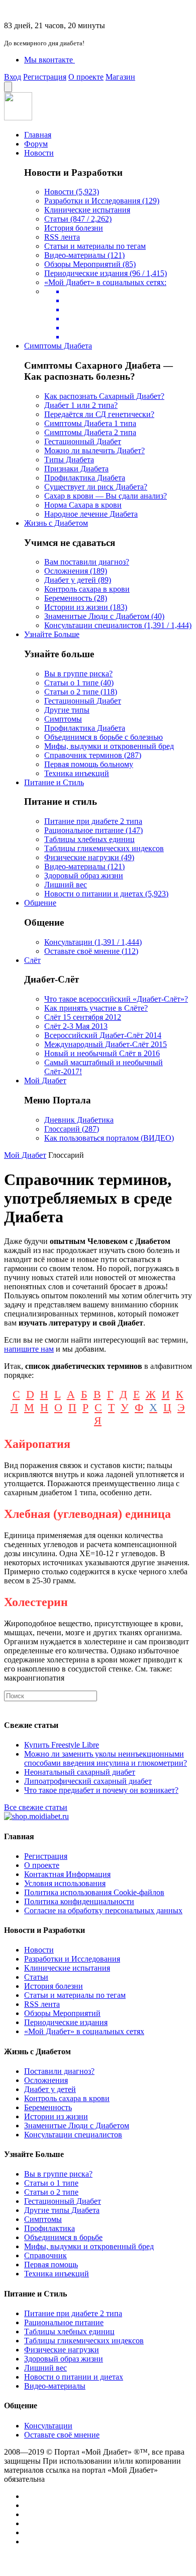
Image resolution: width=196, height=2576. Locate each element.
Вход (13, 77)
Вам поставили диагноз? (87, 562)
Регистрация (45, 77)
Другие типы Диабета (62, 2210)
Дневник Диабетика (79, 1120)
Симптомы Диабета (58, 346)
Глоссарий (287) (72, 1129)
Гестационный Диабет (83, 441)
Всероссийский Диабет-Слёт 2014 (103, 1035)
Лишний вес (66, 885)
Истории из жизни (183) (86, 607)
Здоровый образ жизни (84, 876)
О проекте (86, 77)
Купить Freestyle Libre (62, 1745)
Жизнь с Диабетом (56, 523)
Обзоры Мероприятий (62, 2013)
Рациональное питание (64, 2322)
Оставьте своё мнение (62, 2435)
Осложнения (46, 2080)
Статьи (36, 1977)
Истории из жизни (56, 2116)
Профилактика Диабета (85, 478)
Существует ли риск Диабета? (96, 487)
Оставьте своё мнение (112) (91, 951)
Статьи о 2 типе (51, 2192)
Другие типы (67, 710)
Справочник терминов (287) (93, 755)
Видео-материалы (55, 2386)
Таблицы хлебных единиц (89, 839)
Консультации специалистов (73, 2135)
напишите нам (29, 1349)
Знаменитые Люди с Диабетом (77, 2126)
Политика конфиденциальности (79, 1901)
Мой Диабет (45, 1081)
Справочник (45, 2255)
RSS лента (62, 237)
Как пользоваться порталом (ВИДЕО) (109, 1138)
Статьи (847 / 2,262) (78, 219)
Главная (38, 135)
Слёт (32, 960)
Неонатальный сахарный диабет (80, 1772)
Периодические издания (66, 2022)
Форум (36, 144)
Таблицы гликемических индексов (104, 848)
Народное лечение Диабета (91, 514)
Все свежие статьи (36, 1807)
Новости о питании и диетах (74, 2377)
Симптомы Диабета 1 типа (90, 423)
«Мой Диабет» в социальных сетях (84, 2031)
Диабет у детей (50, 2089)
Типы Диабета (69, 460)
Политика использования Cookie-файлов (94, 1892)
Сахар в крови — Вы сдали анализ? (106, 496)
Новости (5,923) (72, 192)
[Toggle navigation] (8, 87)
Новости (39, 153)
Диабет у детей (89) (78, 580)
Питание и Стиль (54, 782)
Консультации (48, 2426)
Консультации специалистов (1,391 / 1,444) (118, 625)
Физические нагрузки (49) (89, 857)
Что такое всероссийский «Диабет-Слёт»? (116, 999)
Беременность (48, 2107)
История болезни (74, 228)
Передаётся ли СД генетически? (99, 414)
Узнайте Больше (52, 634)
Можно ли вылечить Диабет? (94, 450)
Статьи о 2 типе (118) (81, 692)
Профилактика (50, 2228)
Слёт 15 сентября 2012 (83, 1017)
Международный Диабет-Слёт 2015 (106, 1044)
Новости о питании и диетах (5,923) (106, 894)
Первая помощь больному (89, 764)
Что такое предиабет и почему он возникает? (101, 1790)
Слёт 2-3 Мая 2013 (76, 1026)
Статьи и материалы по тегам (95, 246)
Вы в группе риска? (78, 674)
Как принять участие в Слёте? (96, 1008)
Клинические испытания (87, 210)
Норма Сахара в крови (83, 505)
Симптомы (63, 719)
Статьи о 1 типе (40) (79, 683)
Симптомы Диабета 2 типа (90, 432)
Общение (40, 903)
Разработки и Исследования (72, 1959)
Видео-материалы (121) (84, 255)
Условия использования (65, 1883)
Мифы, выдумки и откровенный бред (109, 746)
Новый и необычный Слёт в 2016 (102, 1053)
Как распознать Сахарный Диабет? (104, 396)
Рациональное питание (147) (93, 830)
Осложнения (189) (76, 571)
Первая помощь (51, 2265)
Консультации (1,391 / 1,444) (93, 942)
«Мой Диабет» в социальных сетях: (105, 282)
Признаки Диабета (76, 469)
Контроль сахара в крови (87, 589)
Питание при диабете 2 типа (93, 821)
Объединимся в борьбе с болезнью (104, 737)
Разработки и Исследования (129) (102, 201)
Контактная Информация (67, 1874)
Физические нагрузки (62, 2350)
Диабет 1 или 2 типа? (81, 405)
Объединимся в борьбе (63, 2237)
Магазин (120, 77)
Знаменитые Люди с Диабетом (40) (104, 616)
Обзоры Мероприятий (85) (90, 264)
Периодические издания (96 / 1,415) (106, 273)
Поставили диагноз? (59, 2071)
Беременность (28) (76, 598)
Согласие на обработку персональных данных (103, 1910)
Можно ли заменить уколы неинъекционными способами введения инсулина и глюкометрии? (106, 1758)
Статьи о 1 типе (51, 2183)
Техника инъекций (77, 773)
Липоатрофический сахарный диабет (88, 1781)
